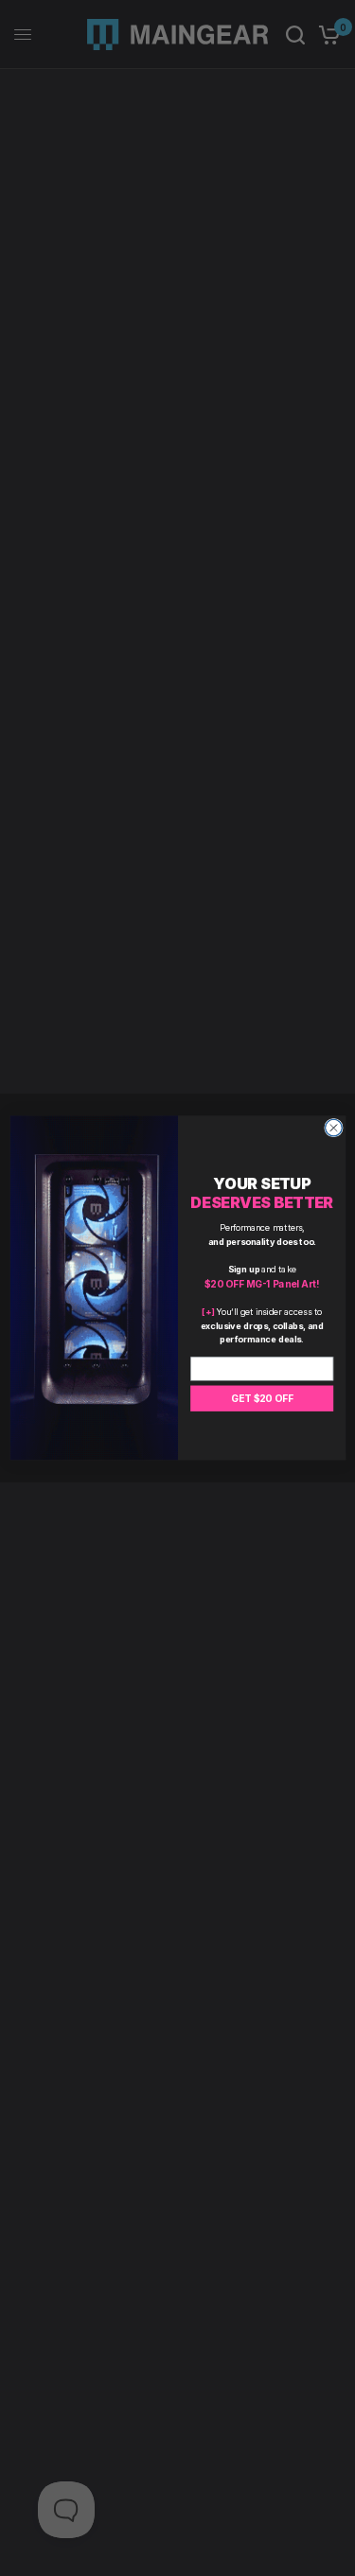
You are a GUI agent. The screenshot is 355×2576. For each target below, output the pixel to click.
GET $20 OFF (262, 1398)
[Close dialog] (333, 1128)
